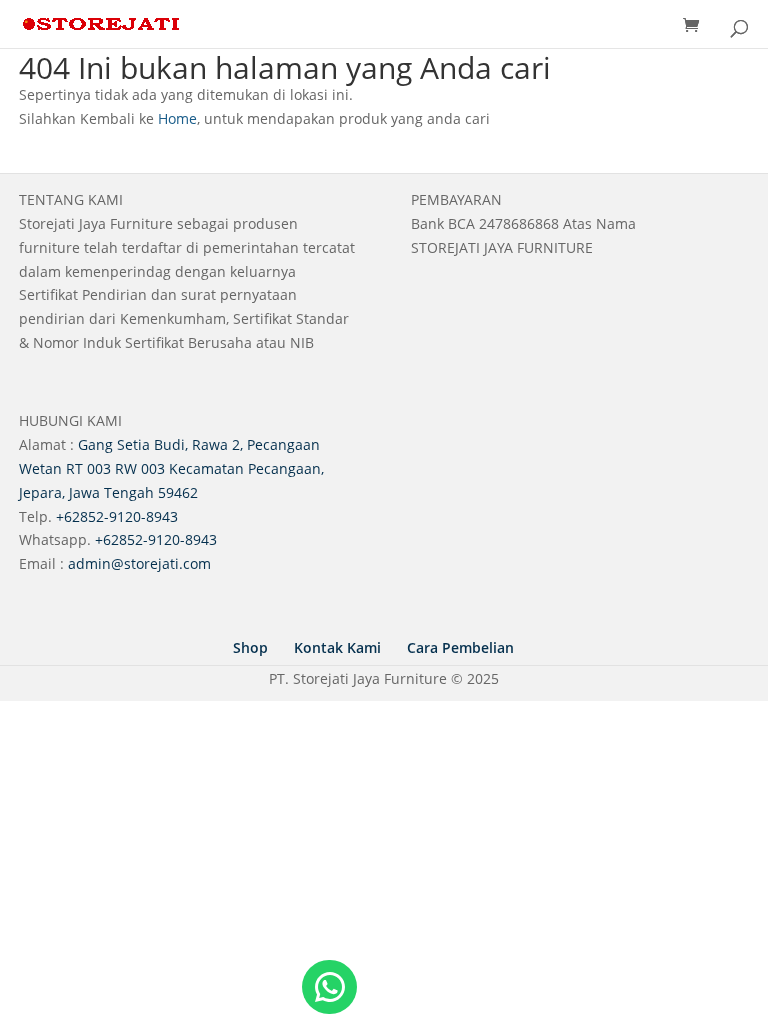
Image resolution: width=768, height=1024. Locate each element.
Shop (250, 647)
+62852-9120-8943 (117, 516)
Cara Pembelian (460, 647)
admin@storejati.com (139, 563)
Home (177, 118)
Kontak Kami (337, 647)
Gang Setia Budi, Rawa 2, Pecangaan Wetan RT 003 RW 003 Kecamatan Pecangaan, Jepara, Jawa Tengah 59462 (171, 468)
